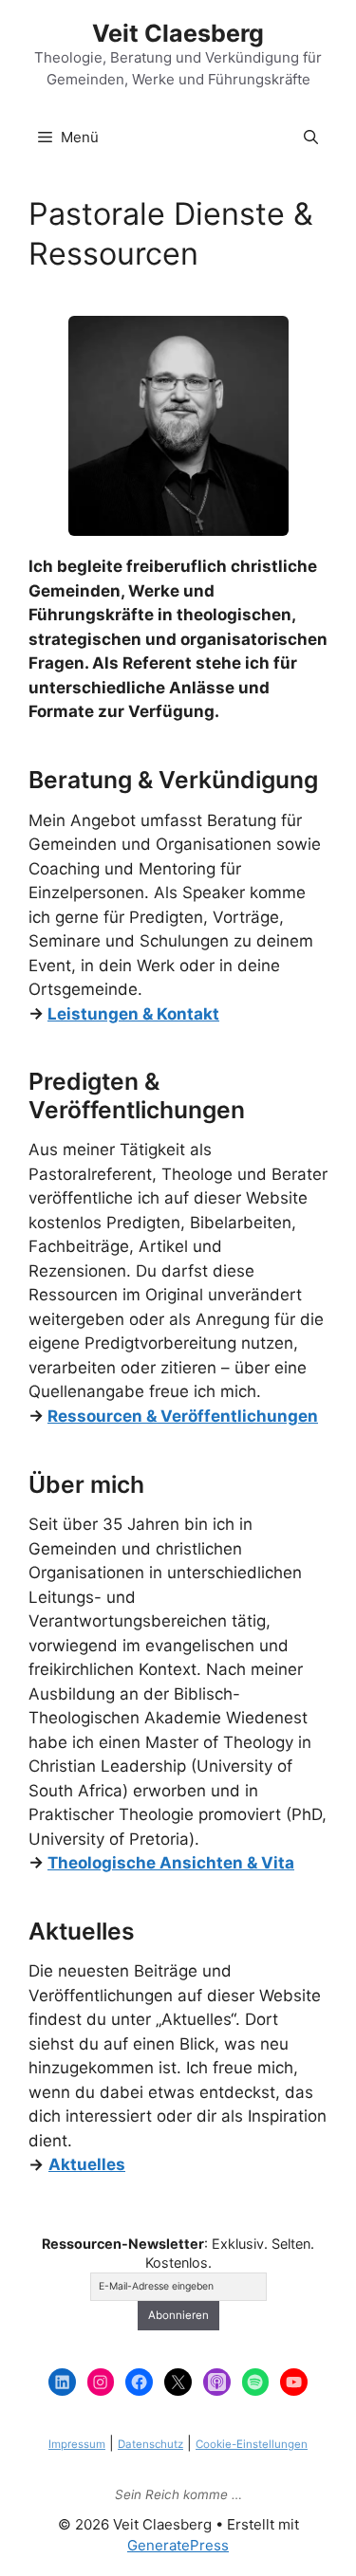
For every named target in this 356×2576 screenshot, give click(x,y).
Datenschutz (150, 2444)
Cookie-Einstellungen (252, 2444)
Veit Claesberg (178, 33)
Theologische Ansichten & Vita (171, 1863)
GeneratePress (178, 2545)
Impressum (77, 2444)
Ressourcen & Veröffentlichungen (183, 1416)
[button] (311, 138)
